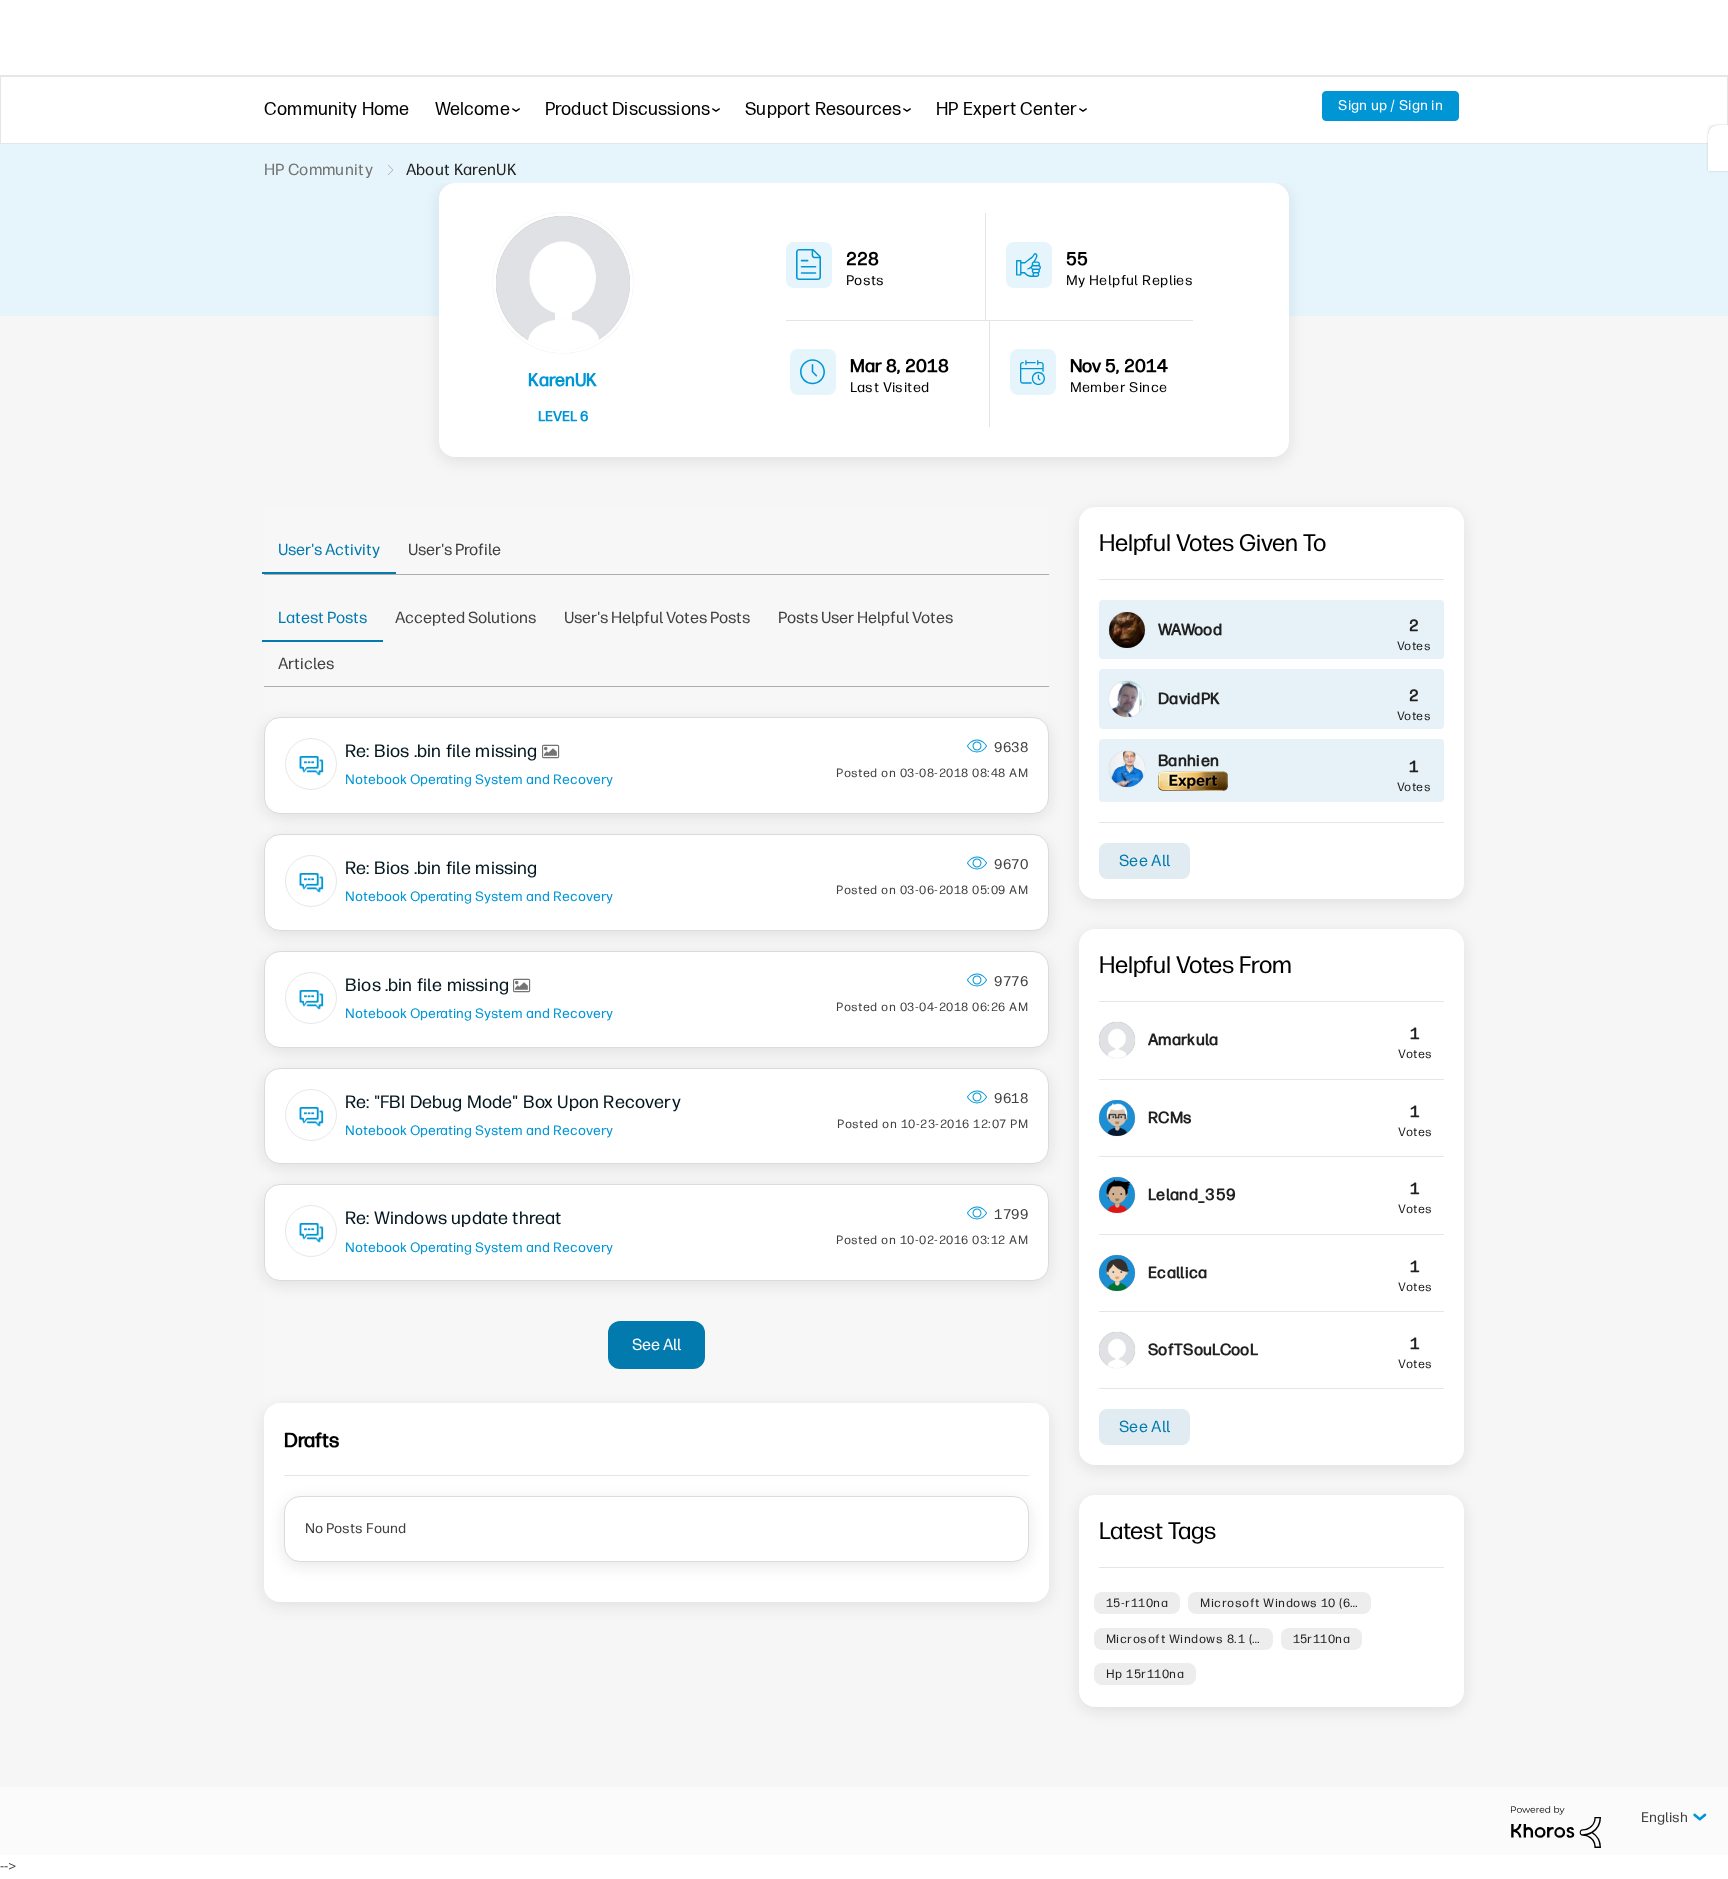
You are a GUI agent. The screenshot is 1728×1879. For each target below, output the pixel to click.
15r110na (1322, 1639)
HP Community (318, 169)
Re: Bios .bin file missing (443, 751)
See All (656, 1344)
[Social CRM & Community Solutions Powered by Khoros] (1556, 1826)
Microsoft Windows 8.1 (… (1183, 1639)
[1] (1718, 148)
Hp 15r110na (1145, 1674)
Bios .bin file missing (429, 985)
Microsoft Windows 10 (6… (1279, 1603)
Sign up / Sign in (1390, 105)
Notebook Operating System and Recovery (479, 779)
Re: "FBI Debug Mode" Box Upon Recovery (513, 1102)
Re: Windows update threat (453, 1218)
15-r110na (1137, 1603)
